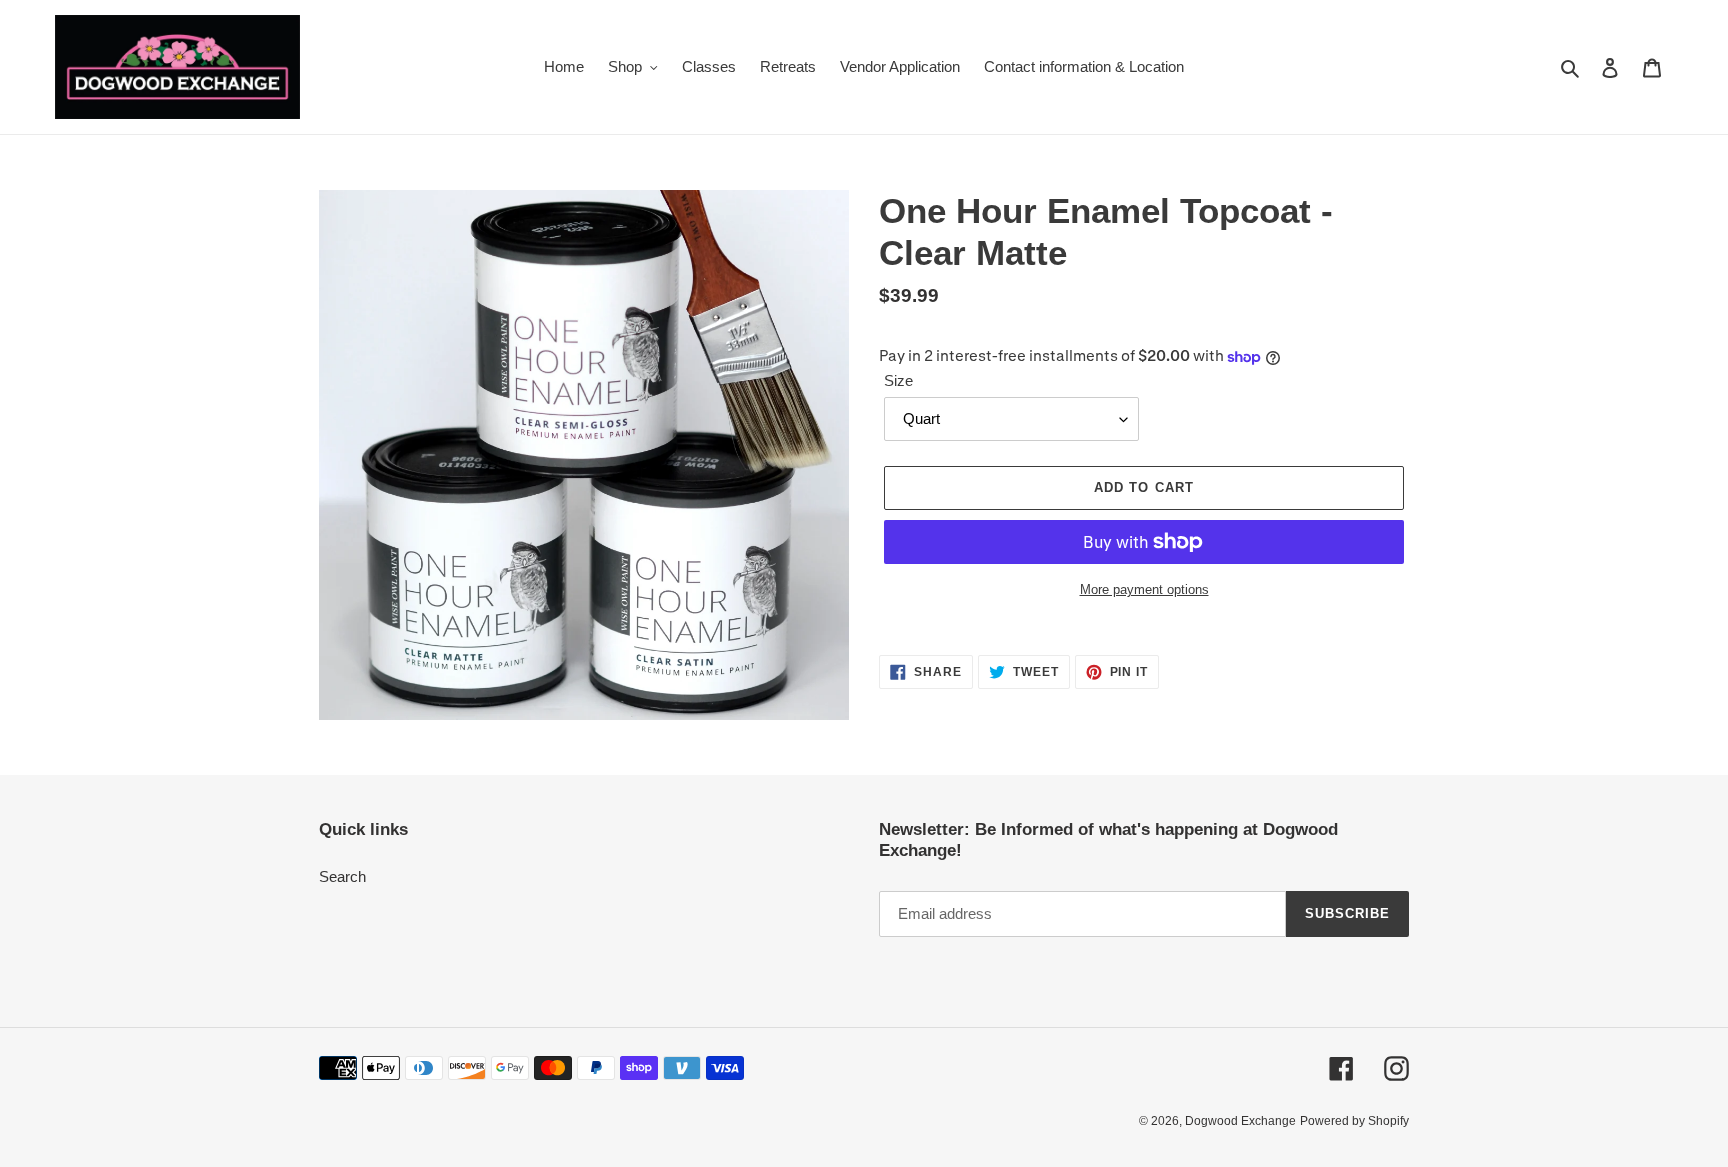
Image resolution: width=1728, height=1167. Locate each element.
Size (898, 380)
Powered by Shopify (1354, 1121)
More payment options (1144, 589)
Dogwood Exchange (1240, 1121)
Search (342, 876)
